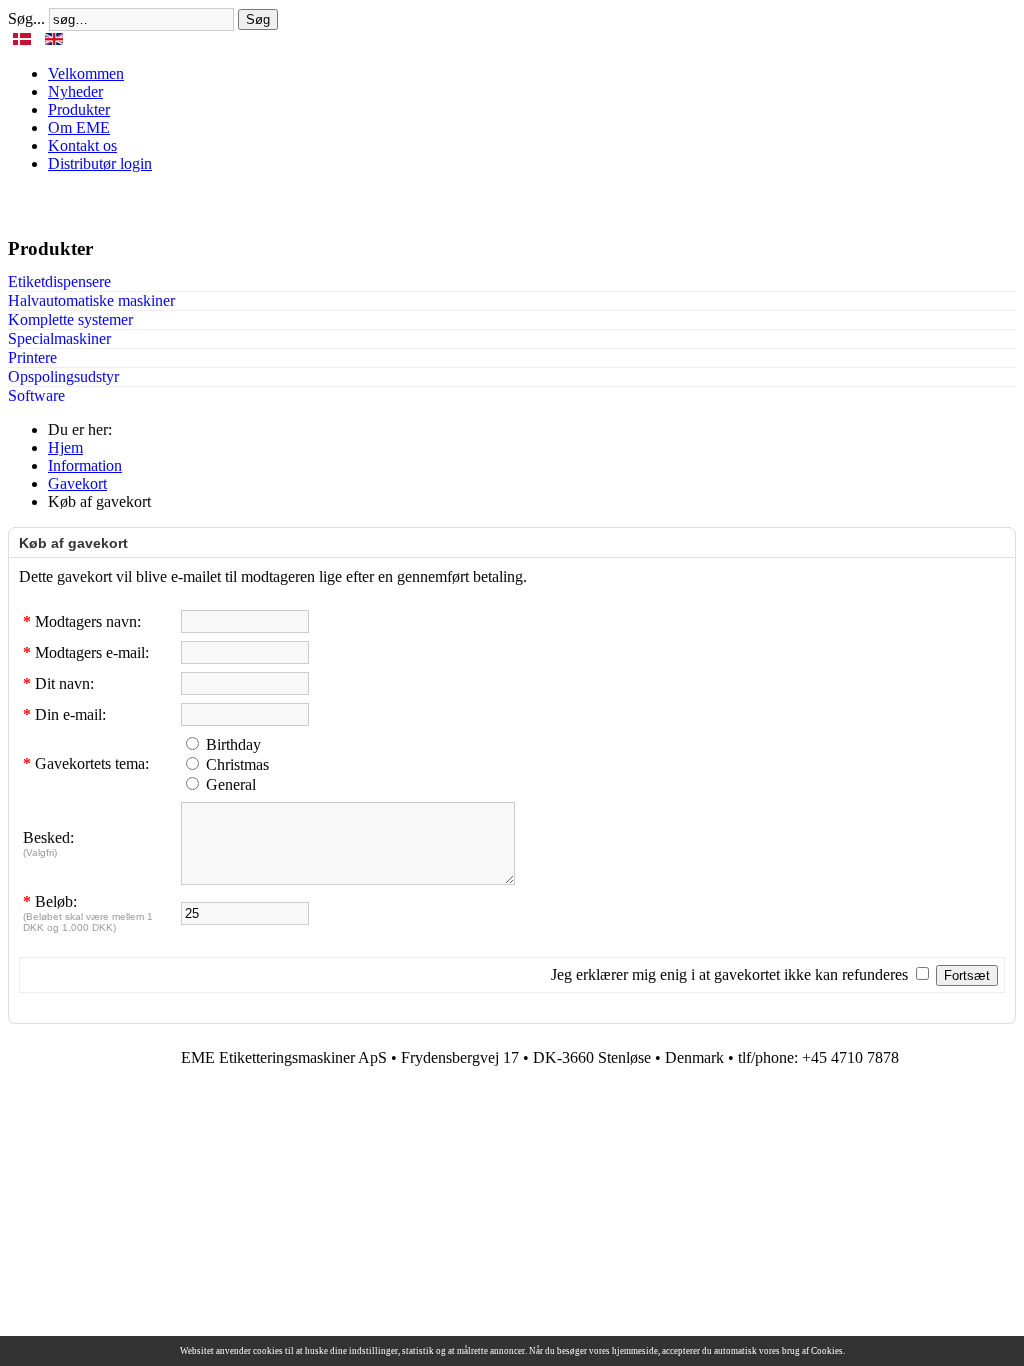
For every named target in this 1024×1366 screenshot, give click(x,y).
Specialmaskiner (59, 338)
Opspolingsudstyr (63, 376)
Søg (258, 19)
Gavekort (77, 483)
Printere (32, 357)
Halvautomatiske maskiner (91, 300)
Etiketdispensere (59, 281)
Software (36, 395)
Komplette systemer (70, 319)
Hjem (65, 447)
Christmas (237, 764)
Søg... (26, 18)
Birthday (233, 744)
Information (85, 465)
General (231, 784)
